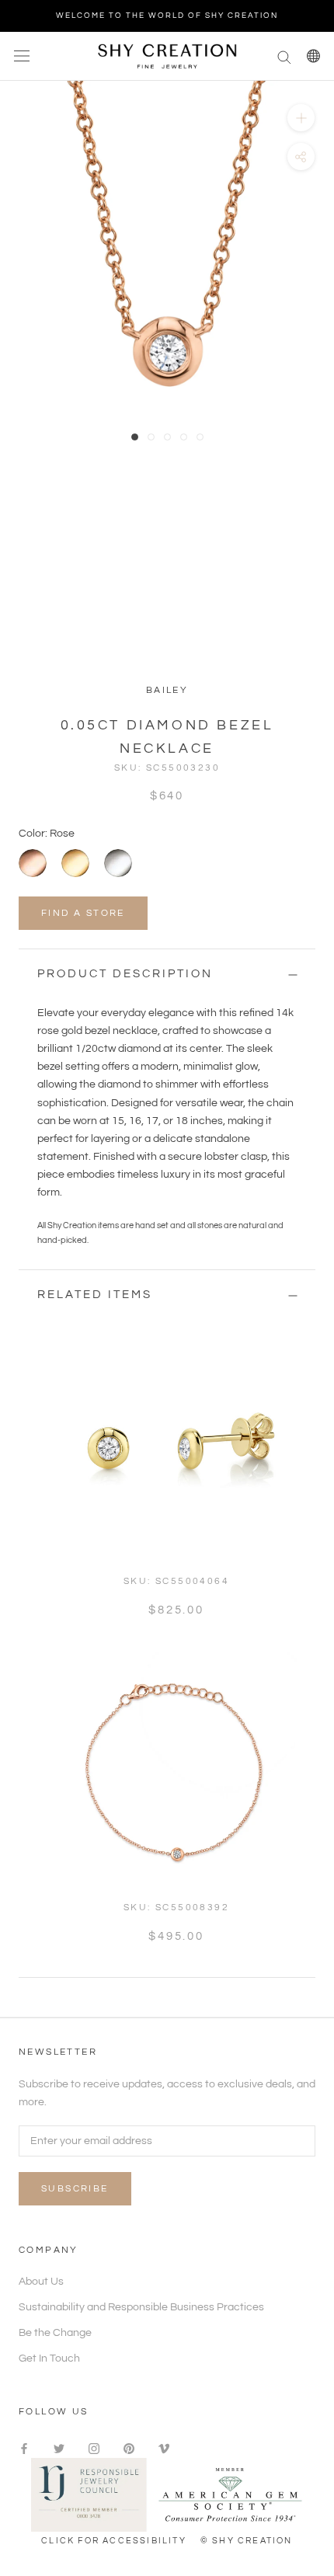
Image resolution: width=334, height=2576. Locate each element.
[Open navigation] (22, 56)
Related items (95, 1295)
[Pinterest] (129, 2449)
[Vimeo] (164, 2449)
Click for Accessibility (114, 2541)
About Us (41, 2282)
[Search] (284, 56)
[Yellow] (75, 863)
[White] (118, 863)
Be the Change (55, 2333)
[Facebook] (24, 2449)
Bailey (167, 690)
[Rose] (33, 863)
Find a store (83, 913)
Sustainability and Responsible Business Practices (141, 2307)
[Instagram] (94, 2449)
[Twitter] (59, 2449)
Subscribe (75, 2189)
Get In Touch (49, 2358)
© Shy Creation (247, 2541)
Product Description (125, 974)
